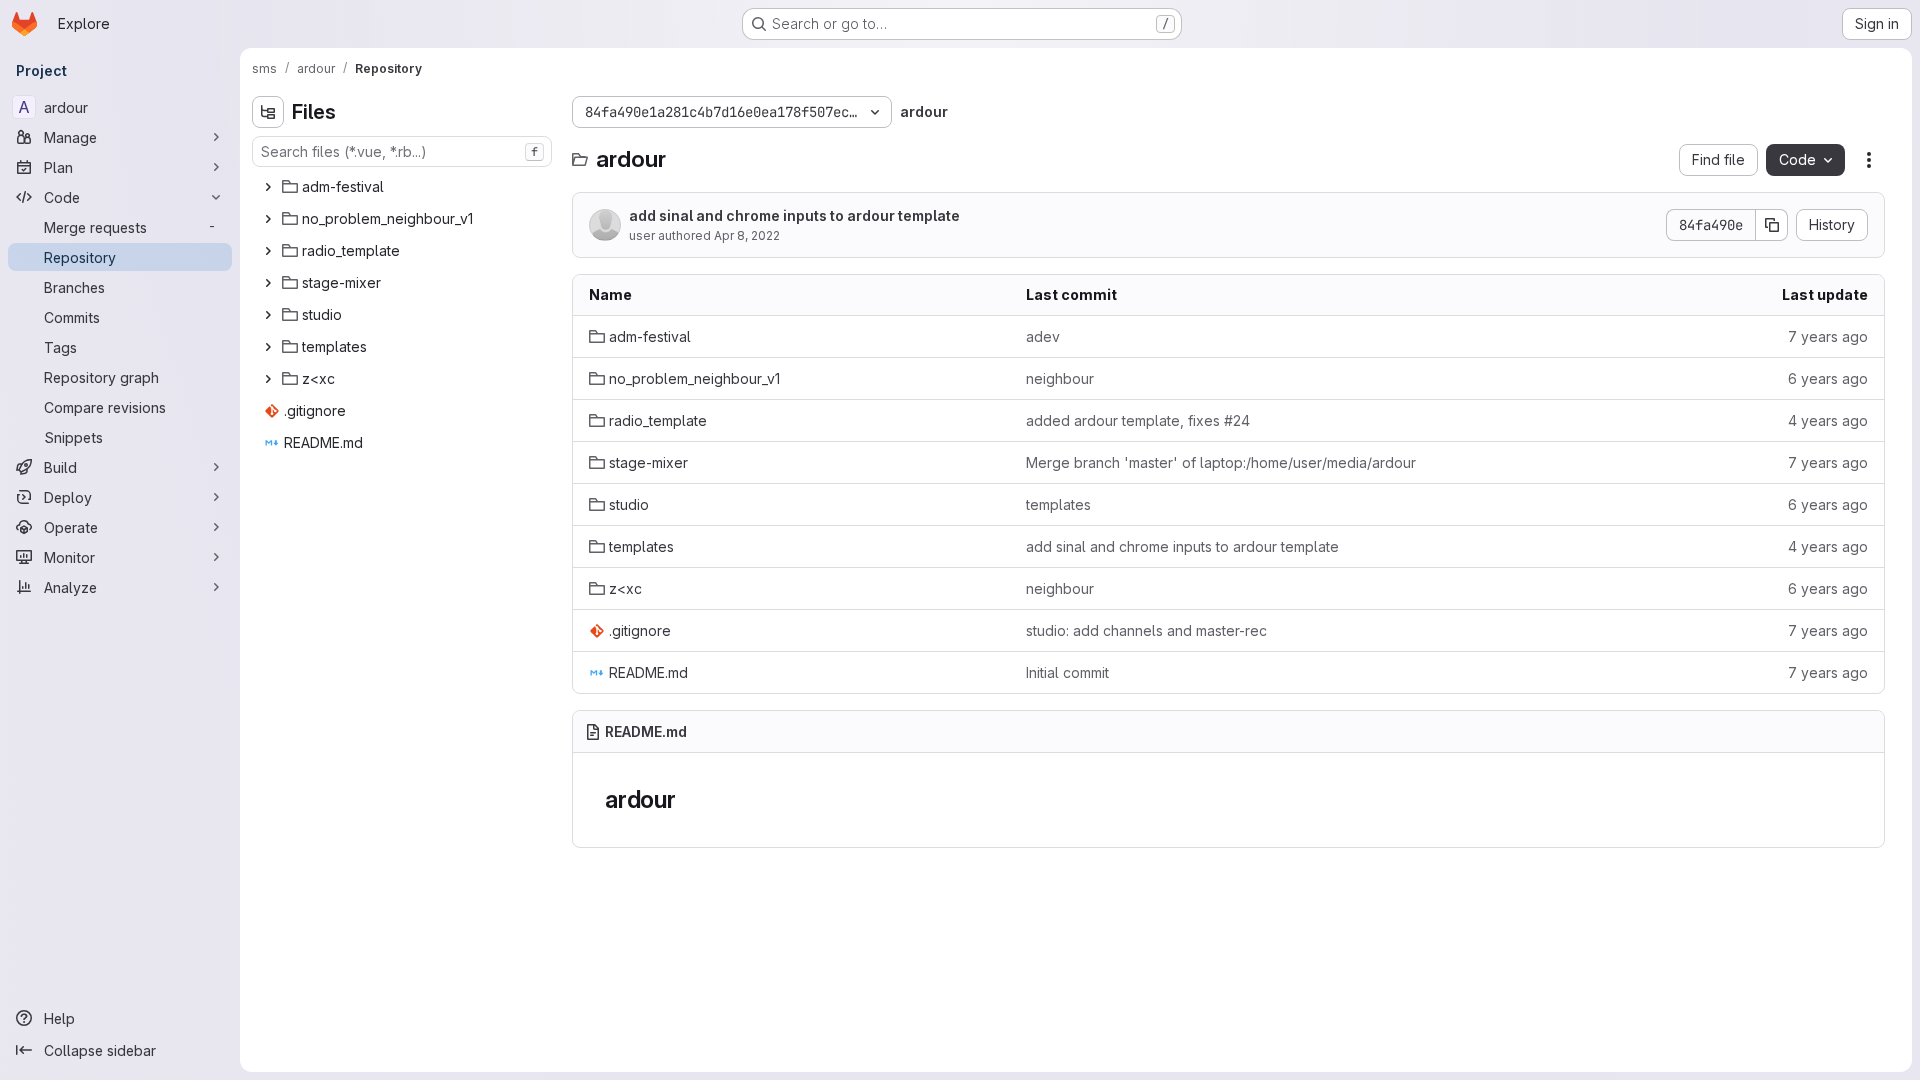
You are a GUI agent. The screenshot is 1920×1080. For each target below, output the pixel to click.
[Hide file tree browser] (268, 112)
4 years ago (1828, 420)
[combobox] (402, 151)
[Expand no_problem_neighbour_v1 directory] (268, 219)
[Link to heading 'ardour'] (689, 799)
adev (1043, 336)
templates (1058, 504)
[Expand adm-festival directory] (268, 187)
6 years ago (1828, 378)
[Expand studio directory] (268, 315)
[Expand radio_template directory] (268, 251)
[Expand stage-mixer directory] (268, 283)
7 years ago (1828, 336)
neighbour (1060, 378)
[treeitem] (404, 187)
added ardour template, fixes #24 (1138, 420)
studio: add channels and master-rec (1146, 630)
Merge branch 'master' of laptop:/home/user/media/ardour (1221, 462)
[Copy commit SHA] (1772, 225)
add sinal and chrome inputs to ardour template (794, 215)
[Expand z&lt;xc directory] (268, 379)
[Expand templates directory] (268, 347)
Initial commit (1067, 672)
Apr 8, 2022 (747, 235)
